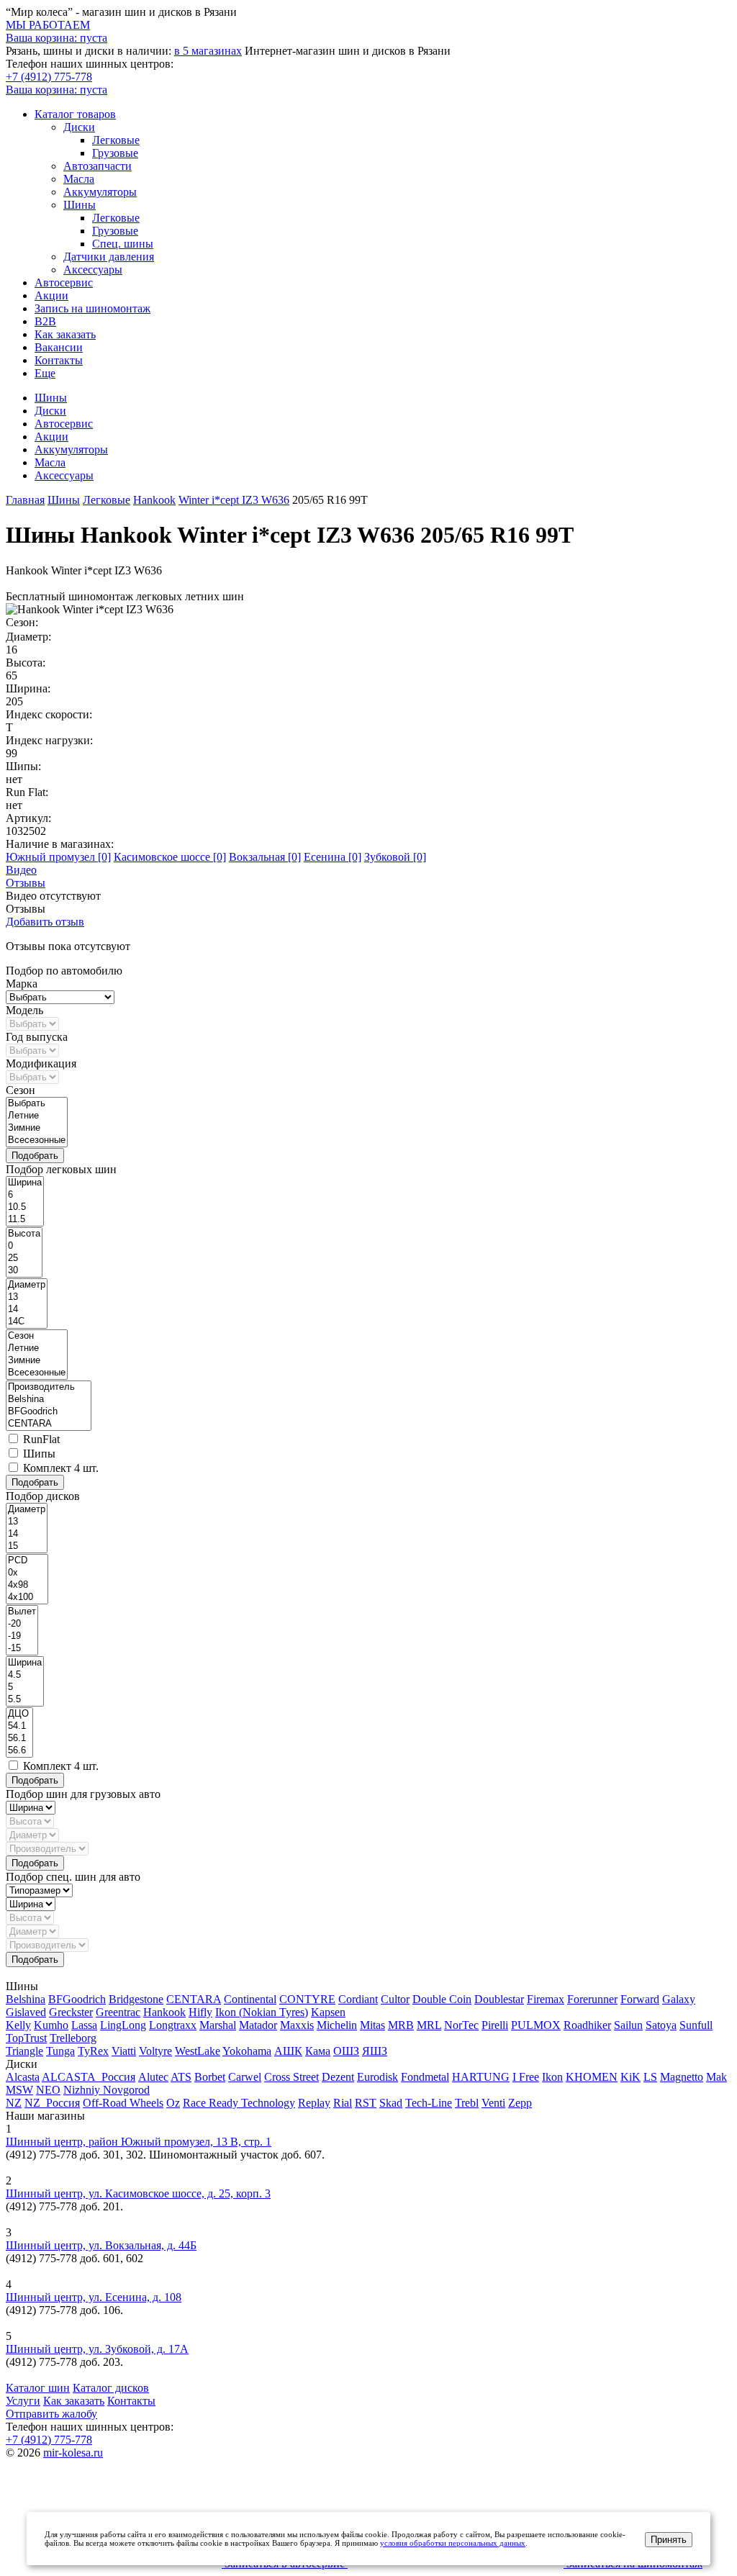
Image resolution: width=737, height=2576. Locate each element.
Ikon (552, 2077)
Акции (51, 295)
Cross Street (291, 2077)
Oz (173, 2103)
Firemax (546, 1999)
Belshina (26, 1999)
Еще (45, 373)
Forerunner (592, 1999)
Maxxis (297, 2025)
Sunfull (696, 2025)
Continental (250, 1999)
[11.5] (25, 1220)
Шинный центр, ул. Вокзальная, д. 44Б (101, 2245)
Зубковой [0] (395, 857)
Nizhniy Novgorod (107, 2090)
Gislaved (26, 2012)
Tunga (60, 2051)
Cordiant (358, 1999)
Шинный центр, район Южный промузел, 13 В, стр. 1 (139, 2142)
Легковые (116, 140)
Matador (258, 2025)
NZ (14, 2103)
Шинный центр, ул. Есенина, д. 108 (94, 2297)
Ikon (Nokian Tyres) (262, 2012)
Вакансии (59, 347)
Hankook (164, 2012)
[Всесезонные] (37, 1140)
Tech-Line (429, 2103)
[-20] (22, 1624)
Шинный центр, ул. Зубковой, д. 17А (97, 2349)
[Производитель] (49, 1387)
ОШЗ (346, 2051)
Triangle (24, 2051)
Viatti (124, 2051)
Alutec (153, 2077)
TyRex (93, 2051)
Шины (80, 205)
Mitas (372, 2025)
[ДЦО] (19, 1714)
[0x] (27, 1573)
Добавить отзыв (45, 922)
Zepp (520, 2103)
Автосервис (64, 283)
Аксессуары (93, 270)
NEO (48, 2090)
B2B (45, 321)
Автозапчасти (98, 166)
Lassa (84, 2025)
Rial (343, 2103)
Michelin (337, 2025)
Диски (79, 127)
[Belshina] (49, 1400)
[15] (27, 1546)
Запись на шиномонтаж (92, 308)
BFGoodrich (77, 1999)
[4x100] (27, 1597)
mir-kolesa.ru (73, 2453)
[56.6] (19, 1751)
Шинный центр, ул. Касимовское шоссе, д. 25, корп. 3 (138, 2193)
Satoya (661, 2025)
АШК (288, 2051)
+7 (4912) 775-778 (49, 77)
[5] (25, 1687)
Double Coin (442, 1999)
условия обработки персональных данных (453, 2543)
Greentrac (118, 2012)
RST (366, 2103)
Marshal (218, 2025)
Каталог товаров (75, 114)
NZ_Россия (52, 2103)
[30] (24, 1271)
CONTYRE (307, 1999)
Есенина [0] (333, 857)
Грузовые (115, 153)
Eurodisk (377, 2077)
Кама (318, 2051)
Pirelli (495, 2025)
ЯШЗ (375, 2051)
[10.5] (25, 1207)
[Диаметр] (27, 1285)
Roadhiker (587, 2025)
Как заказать (65, 334)
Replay (314, 2103)
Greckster (71, 2012)
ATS (181, 2077)
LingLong (123, 2025)
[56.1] (19, 1739)
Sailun (628, 2025)
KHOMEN (592, 2077)
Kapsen (328, 2012)
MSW (19, 2090)
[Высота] (24, 1234)
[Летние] (37, 1116)
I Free (526, 2077)
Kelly (18, 2025)
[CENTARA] (49, 1424)
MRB (401, 2025)
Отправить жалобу (51, 2414)
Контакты (59, 360)
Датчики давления (109, 257)
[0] (24, 1246)
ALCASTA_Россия (89, 2077)
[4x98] (27, 1585)
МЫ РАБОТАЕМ (48, 25)
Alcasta (23, 2077)
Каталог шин (38, 2388)
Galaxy (679, 1999)
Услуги (23, 2401)
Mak (716, 2077)
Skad (391, 2103)
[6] (25, 1195)
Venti (493, 2103)
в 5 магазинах (208, 51)
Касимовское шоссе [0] (170, 857)
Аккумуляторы (100, 192)
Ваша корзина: (56, 90)
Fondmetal (425, 2077)
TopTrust (26, 2038)
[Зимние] (37, 1128)
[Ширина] (25, 1183)
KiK (630, 2077)
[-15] (22, 1649)
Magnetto (682, 2077)
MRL (429, 2025)
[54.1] (19, 1726)
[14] (27, 1310)
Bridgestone (136, 1999)
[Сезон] (37, 1336)
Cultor (395, 1999)
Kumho (51, 2025)
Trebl (467, 2103)
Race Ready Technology (239, 2103)
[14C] (27, 1322)
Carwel (245, 2077)
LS (650, 2077)
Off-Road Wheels (123, 2103)
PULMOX (536, 2025)
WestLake (198, 2051)
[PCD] (27, 1561)
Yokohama (247, 2051)
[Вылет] (22, 1612)
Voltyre (155, 2051)
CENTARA (194, 1999)
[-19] (22, 1636)
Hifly (200, 2012)
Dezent (338, 2077)
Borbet (210, 2077)
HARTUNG (481, 2077)
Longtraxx (173, 2025)
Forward (640, 1999)
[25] (24, 1258)
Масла (79, 179)
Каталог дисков (111, 2388)
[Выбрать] (37, 1104)
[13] (27, 1297)
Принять (669, 2540)
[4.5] (25, 1675)
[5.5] (25, 1700)
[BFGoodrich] (49, 1412)
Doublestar (499, 1999)
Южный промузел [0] (58, 857)
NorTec (461, 2025)
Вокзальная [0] (265, 857)
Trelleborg (73, 2038)
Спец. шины (123, 244)
